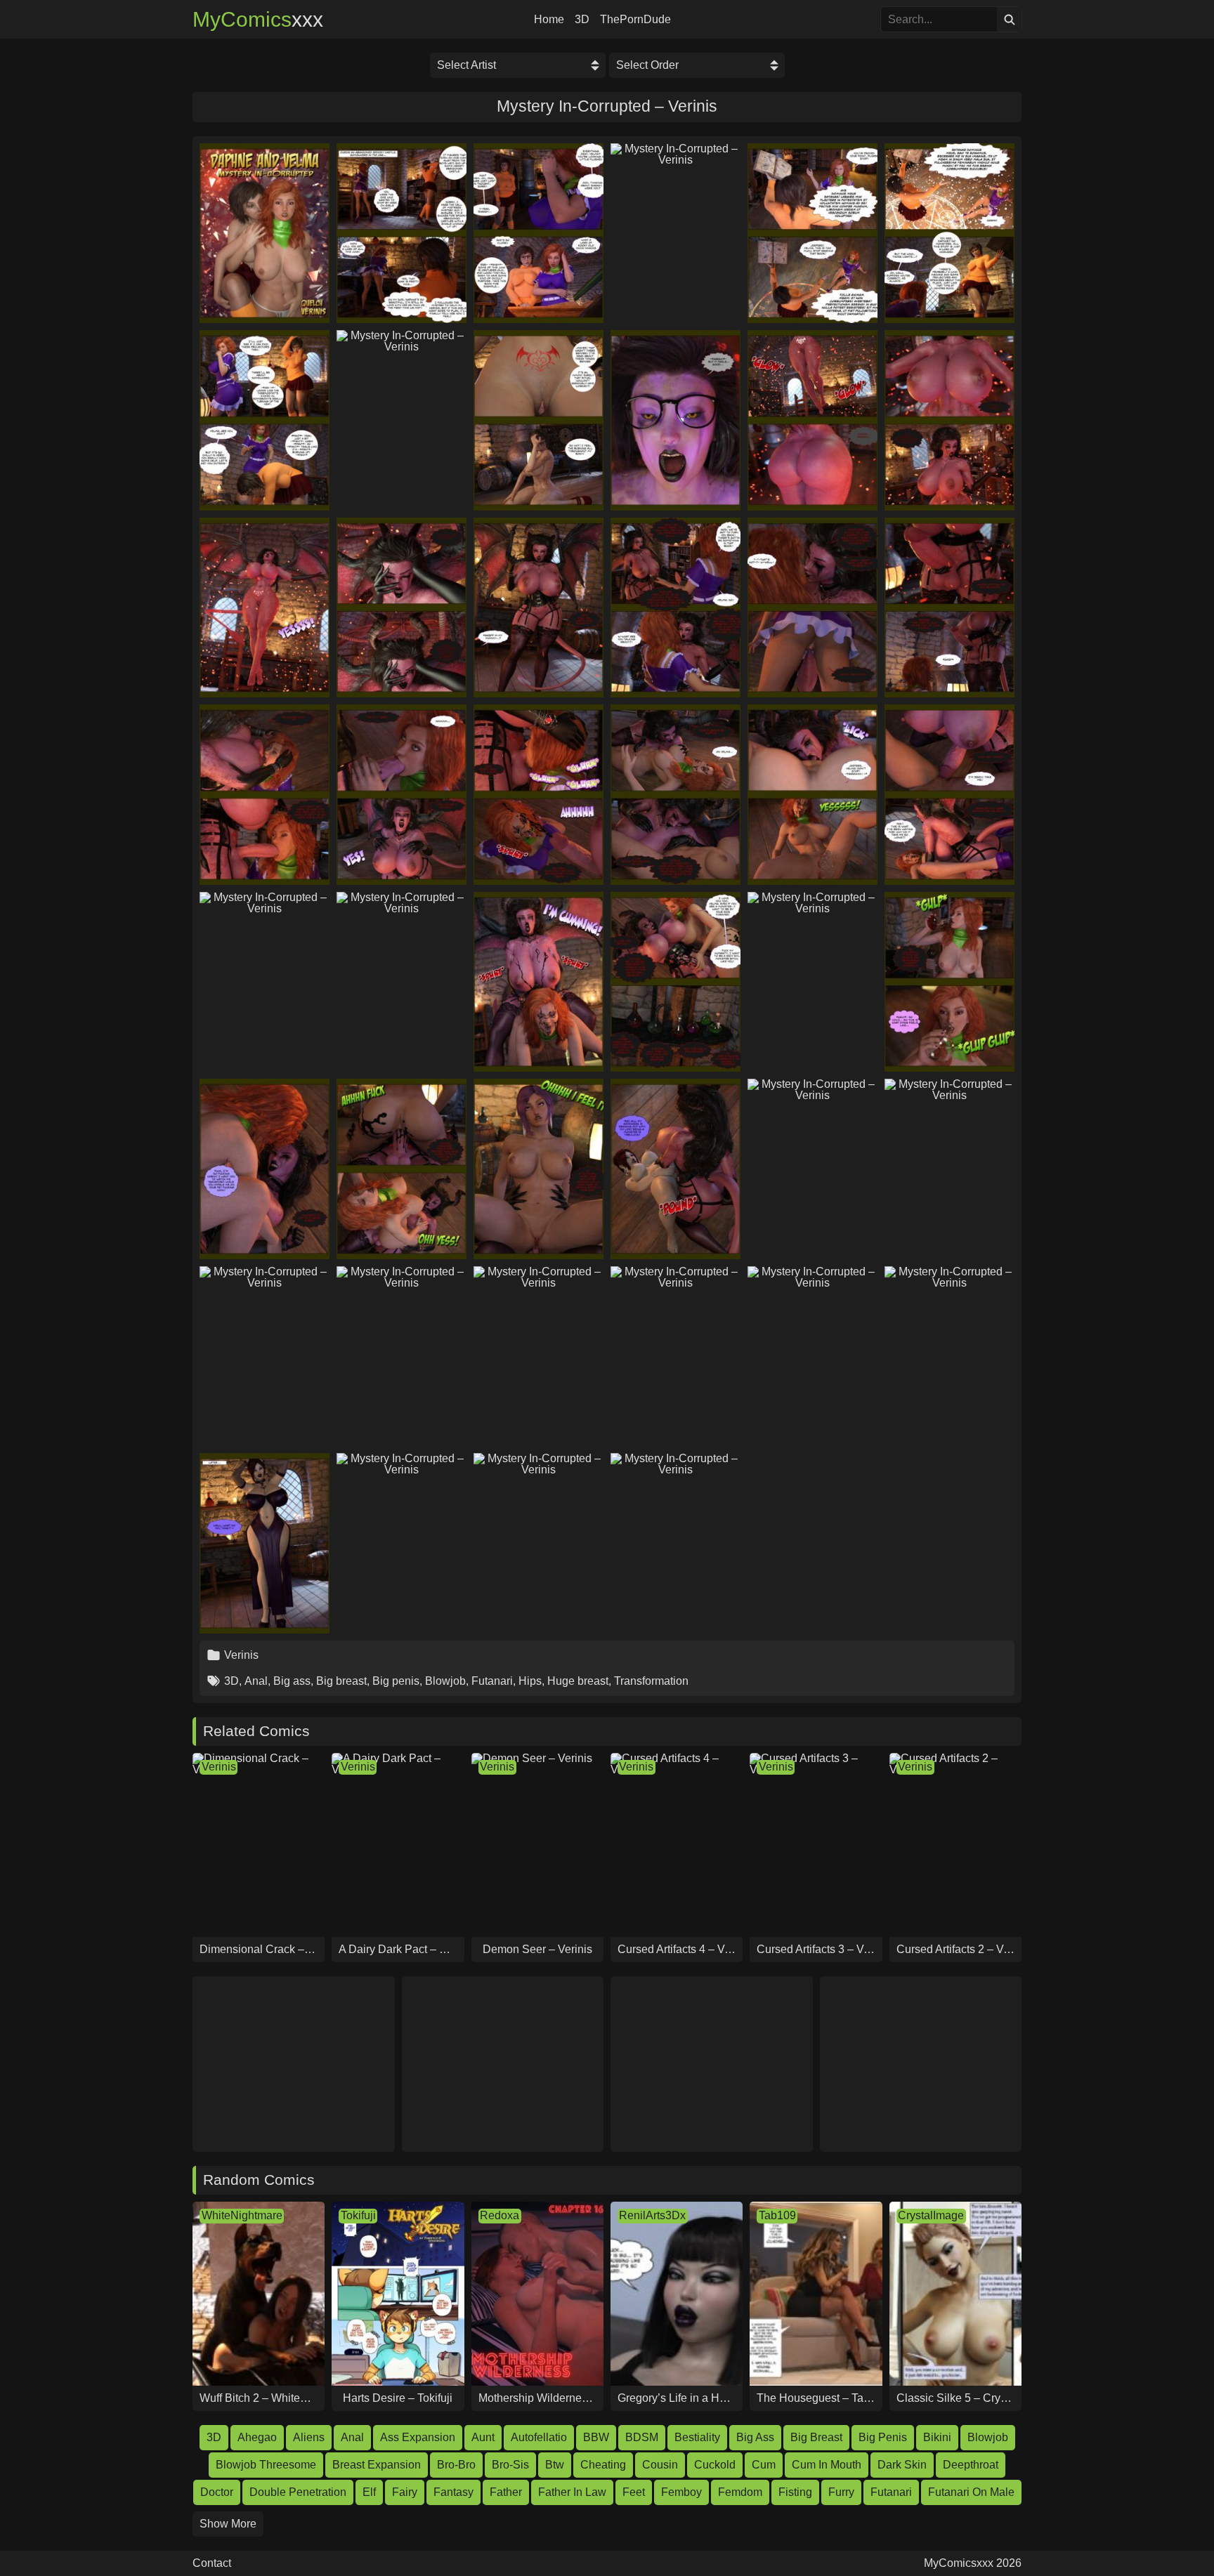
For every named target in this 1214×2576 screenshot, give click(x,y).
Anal (256, 1681)
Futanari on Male (971, 2492)
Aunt (483, 2437)
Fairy (405, 2492)
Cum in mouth (827, 2465)
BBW (596, 2437)
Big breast (341, 1681)
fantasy (453, 2492)
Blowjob (445, 1681)
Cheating (603, 2465)
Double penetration (298, 2492)
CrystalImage (931, 2215)
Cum (764, 2465)
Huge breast (578, 1681)
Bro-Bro (456, 2465)
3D (582, 20)
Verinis (241, 1655)
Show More (228, 2524)
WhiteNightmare (242, 2215)
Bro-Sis (510, 2465)
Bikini (937, 2437)
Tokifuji (358, 2215)
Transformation (651, 1681)
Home (549, 20)
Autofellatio (539, 2437)
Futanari (492, 1681)
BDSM (642, 2437)
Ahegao (257, 2437)
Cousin (660, 2465)
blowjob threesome (266, 2465)
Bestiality (697, 2437)
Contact (212, 2563)
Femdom (740, 2492)
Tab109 (777, 2215)
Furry (841, 2492)
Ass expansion (418, 2437)
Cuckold (715, 2465)
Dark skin (902, 2465)
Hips (530, 1681)
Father (506, 2492)
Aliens (309, 2437)
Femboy (681, 2492)
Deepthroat (971, 2465)
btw (555, 2465)
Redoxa (500, 2215)
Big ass (292, 1681)
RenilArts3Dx (652, 2215)
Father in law (572, 2492)
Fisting (795, 2492)
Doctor (217, 2492)
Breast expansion (377, 2465)
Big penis (396, 1681)
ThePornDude (635, 20)
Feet (634, 2492)
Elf (369, 2492)
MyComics (258, 20)
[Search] (1009, 19)
